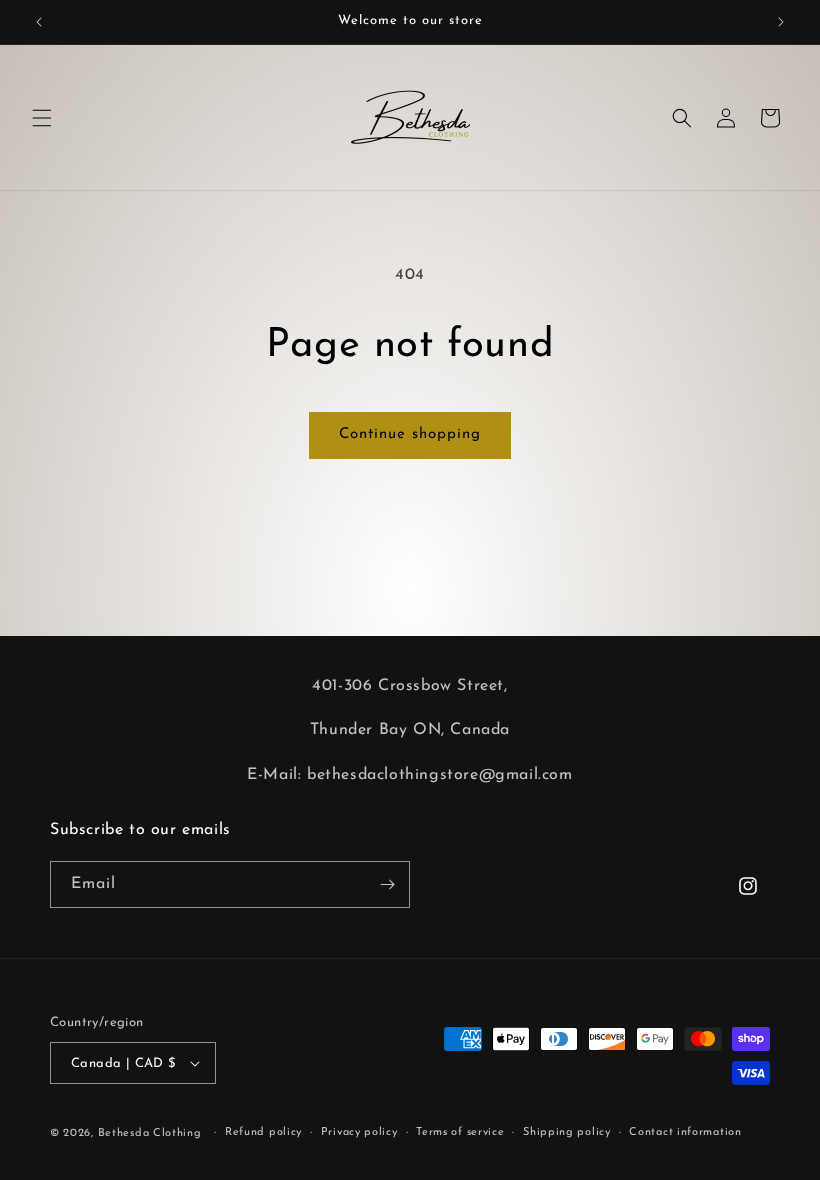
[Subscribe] (387, 884)
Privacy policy (359, 1132)
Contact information (685, 1132)
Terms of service (460, 1132)
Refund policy (263, 1132)
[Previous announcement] (39, 22)
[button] (42, 118)
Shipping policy (567, 1132)
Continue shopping (410, 434)
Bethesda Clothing (150, 1133)
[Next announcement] (781, 22)
